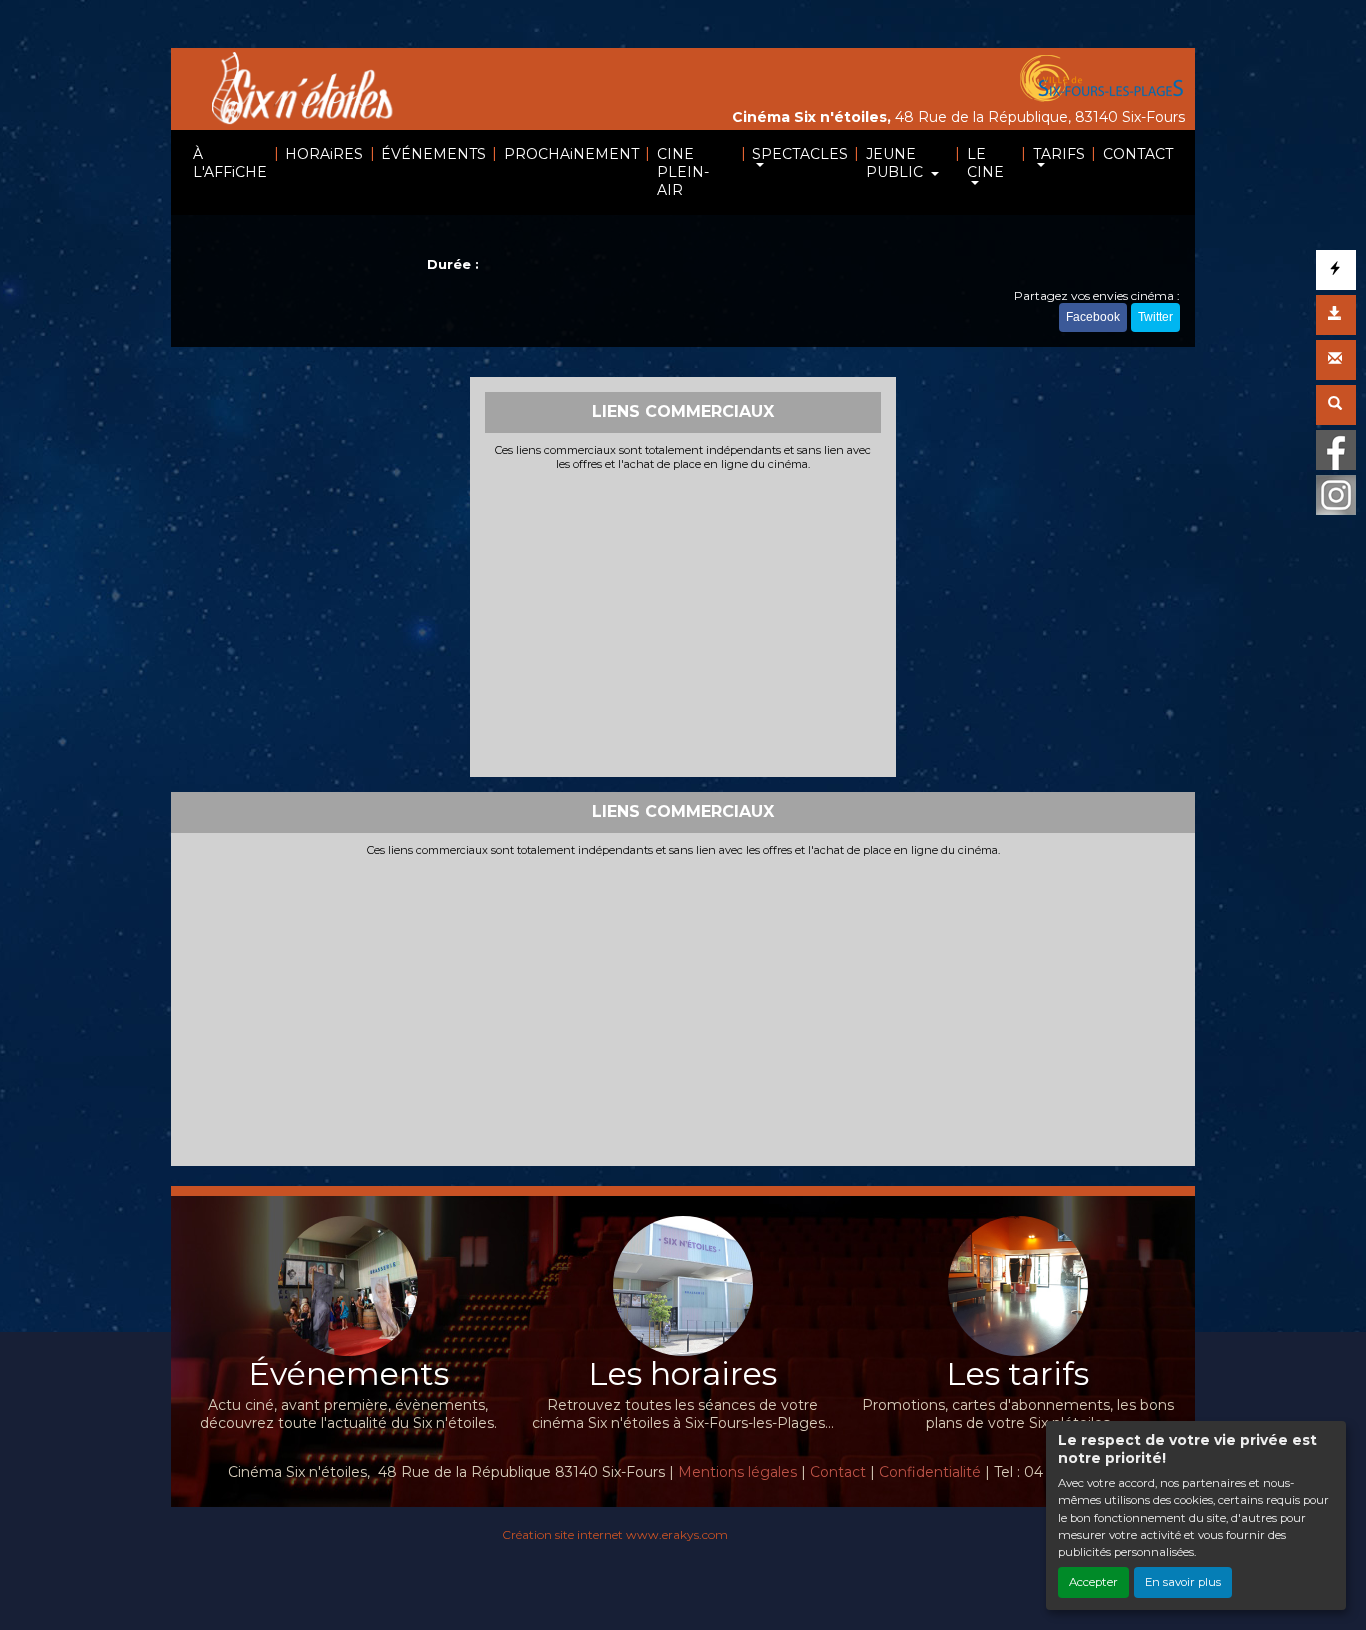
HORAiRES (324, 154)
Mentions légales (737, 1472)
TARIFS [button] (1059, 154)
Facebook (1093, 317)
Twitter (1155, 317)
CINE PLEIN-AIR (683, 172)
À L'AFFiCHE (230, 163)
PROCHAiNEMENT (571, 154)
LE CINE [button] (985, 163)
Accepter (1093, 1582)
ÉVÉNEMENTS (433, 154)
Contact (838, 1472)
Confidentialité (930, 1472)
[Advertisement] (683, 622)
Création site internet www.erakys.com (615, 1534)
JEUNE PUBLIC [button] (896, 163)
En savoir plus (1183, 1582)
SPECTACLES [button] (800, 154)
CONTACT (1138, 154)
